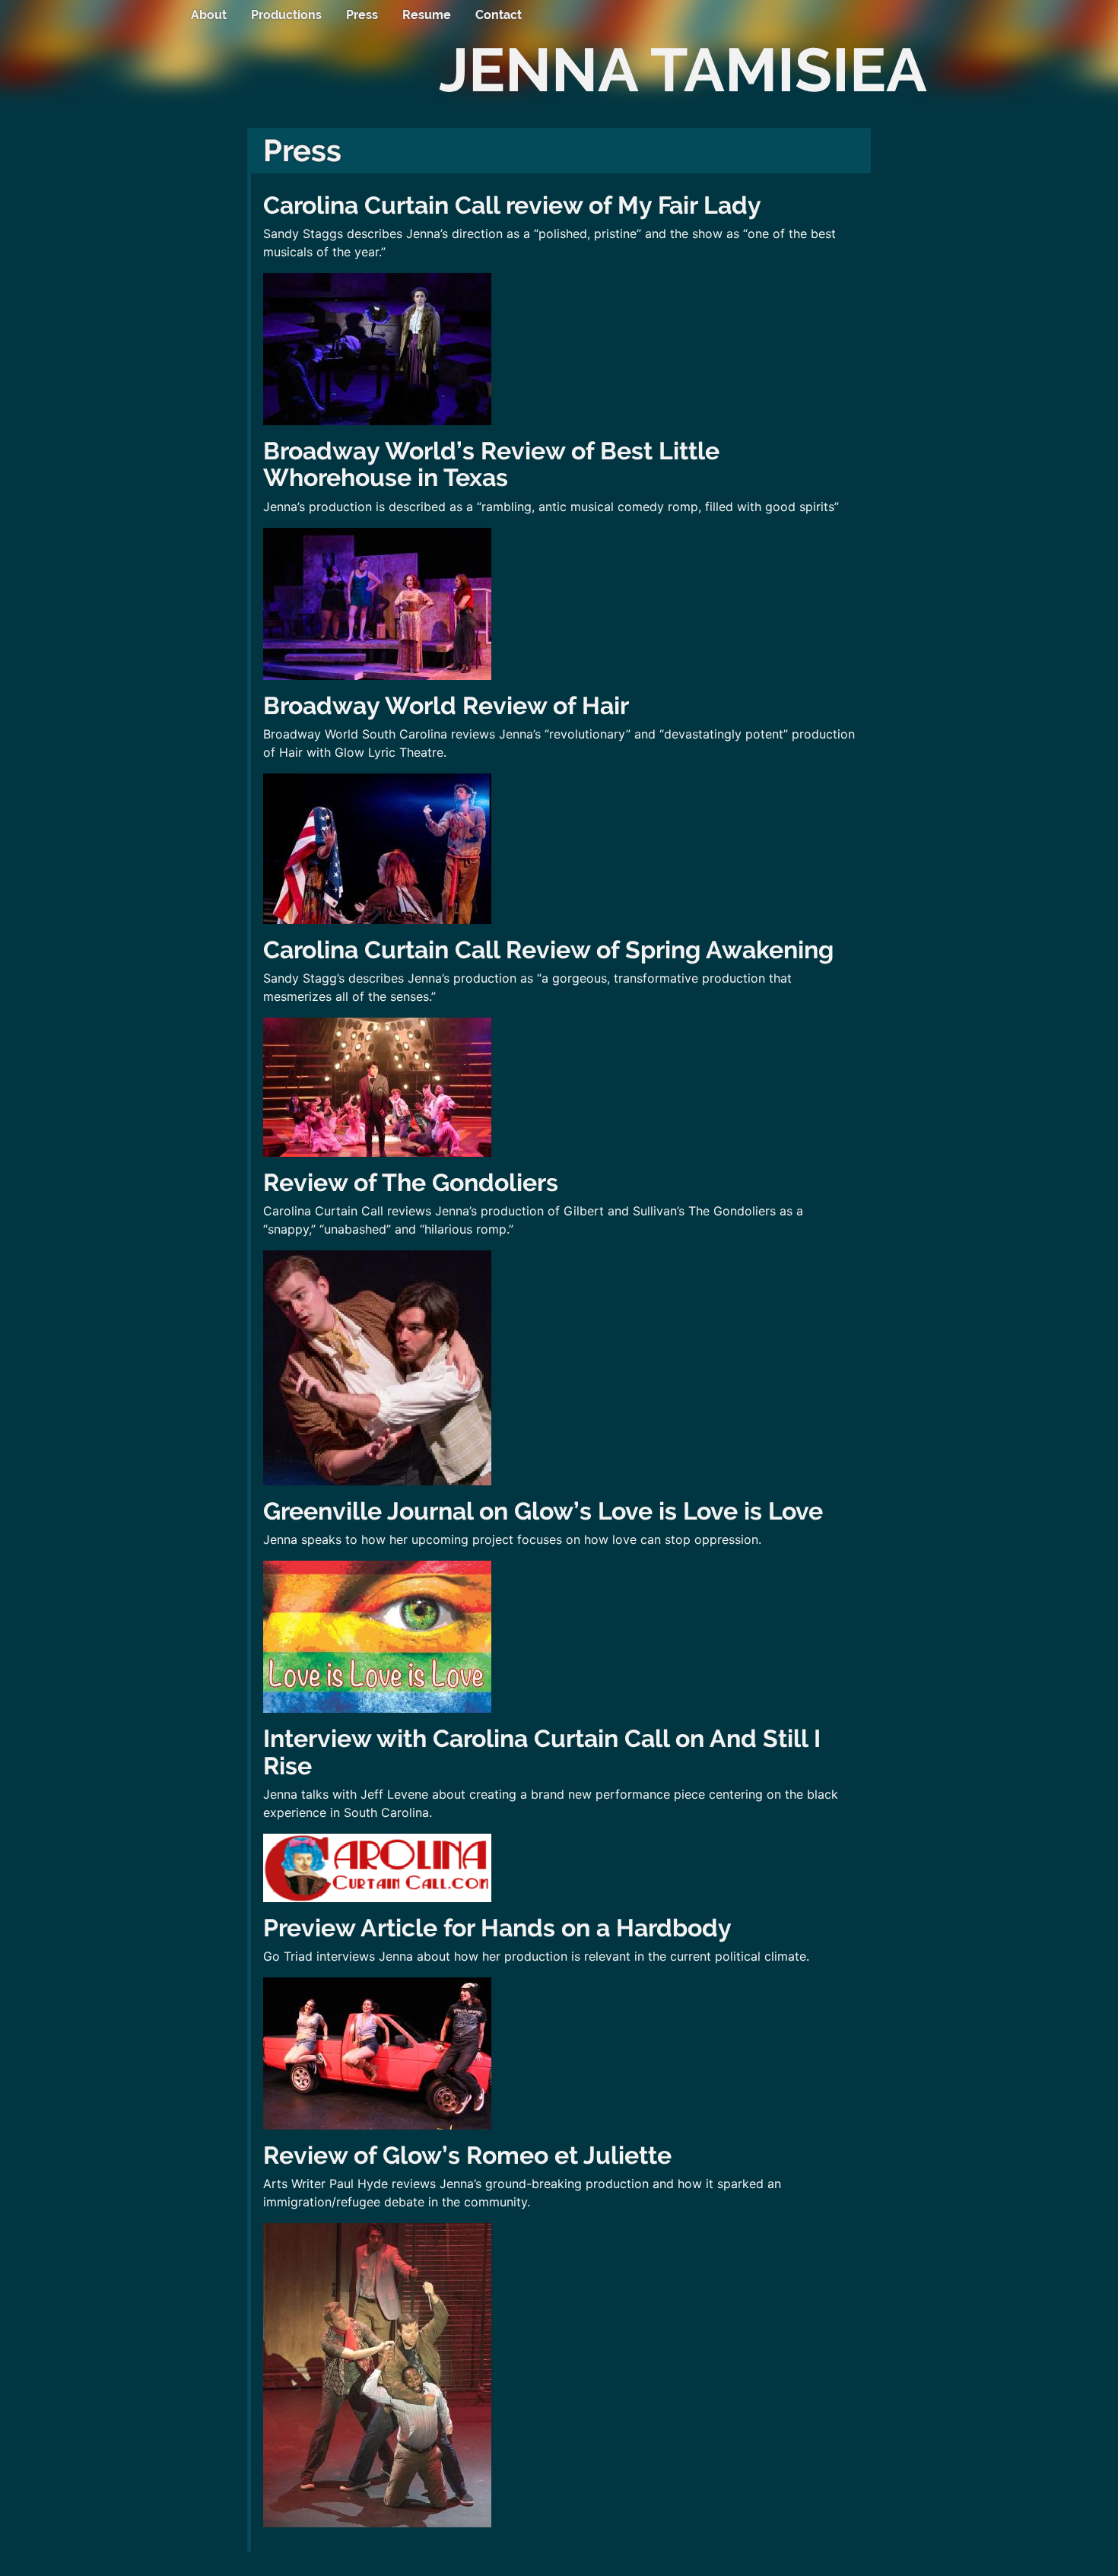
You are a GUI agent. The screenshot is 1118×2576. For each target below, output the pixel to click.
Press (362, 15)
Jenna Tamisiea (683, 70)
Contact (499, 15)
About (209, 15)
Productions (286, 15)
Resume (427, 15)
